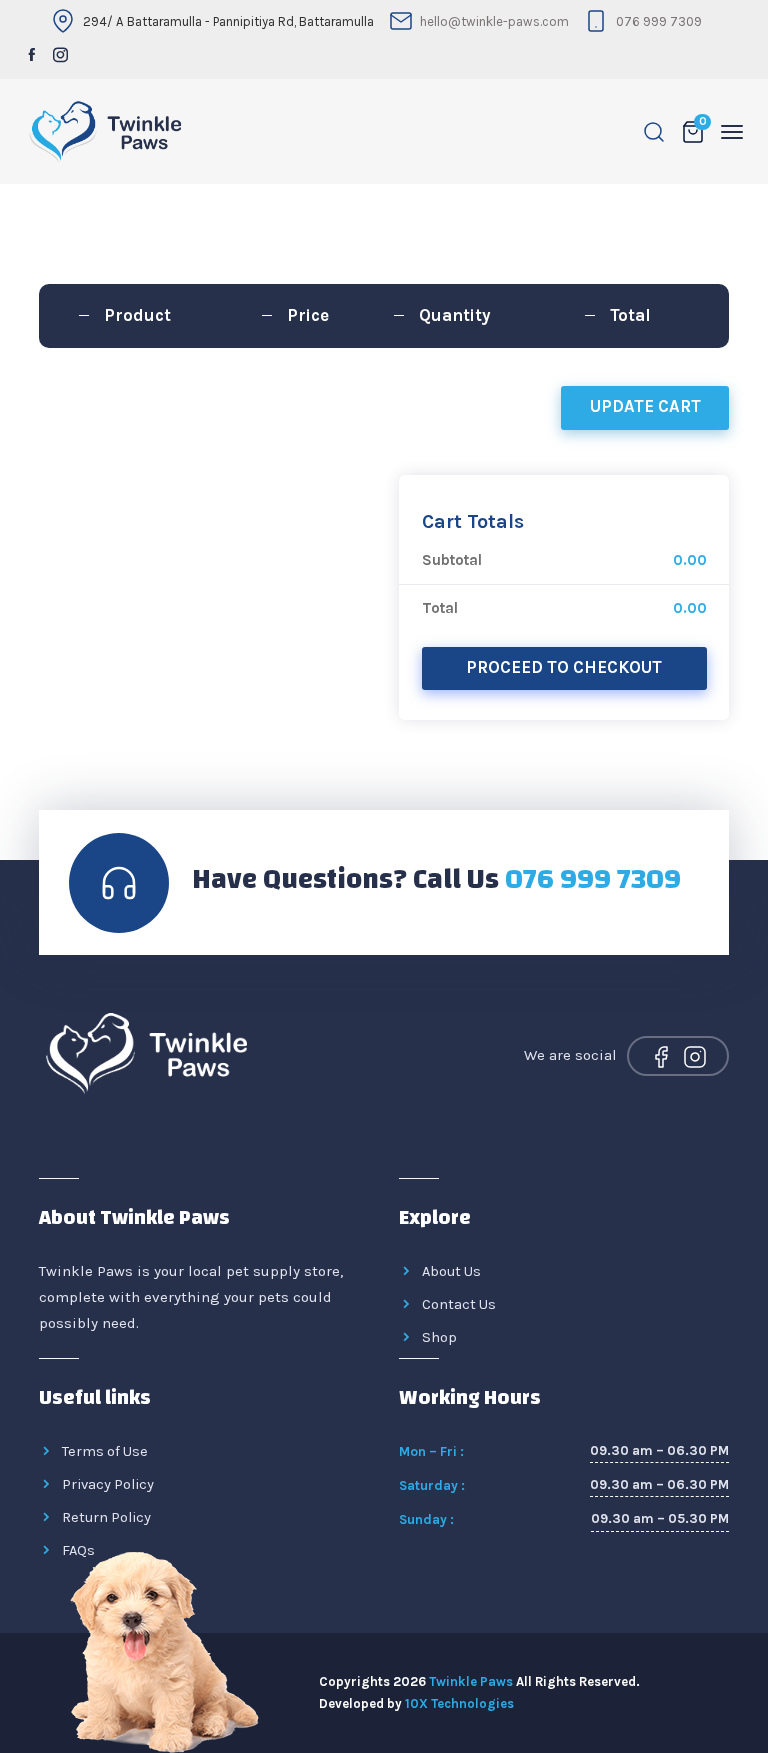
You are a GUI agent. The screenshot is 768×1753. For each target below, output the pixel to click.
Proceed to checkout (564, 667)
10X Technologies (459, 1703)
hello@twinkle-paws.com (494, 21)
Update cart (645, 406)
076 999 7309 (659, 21)
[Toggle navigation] (732, 132)
